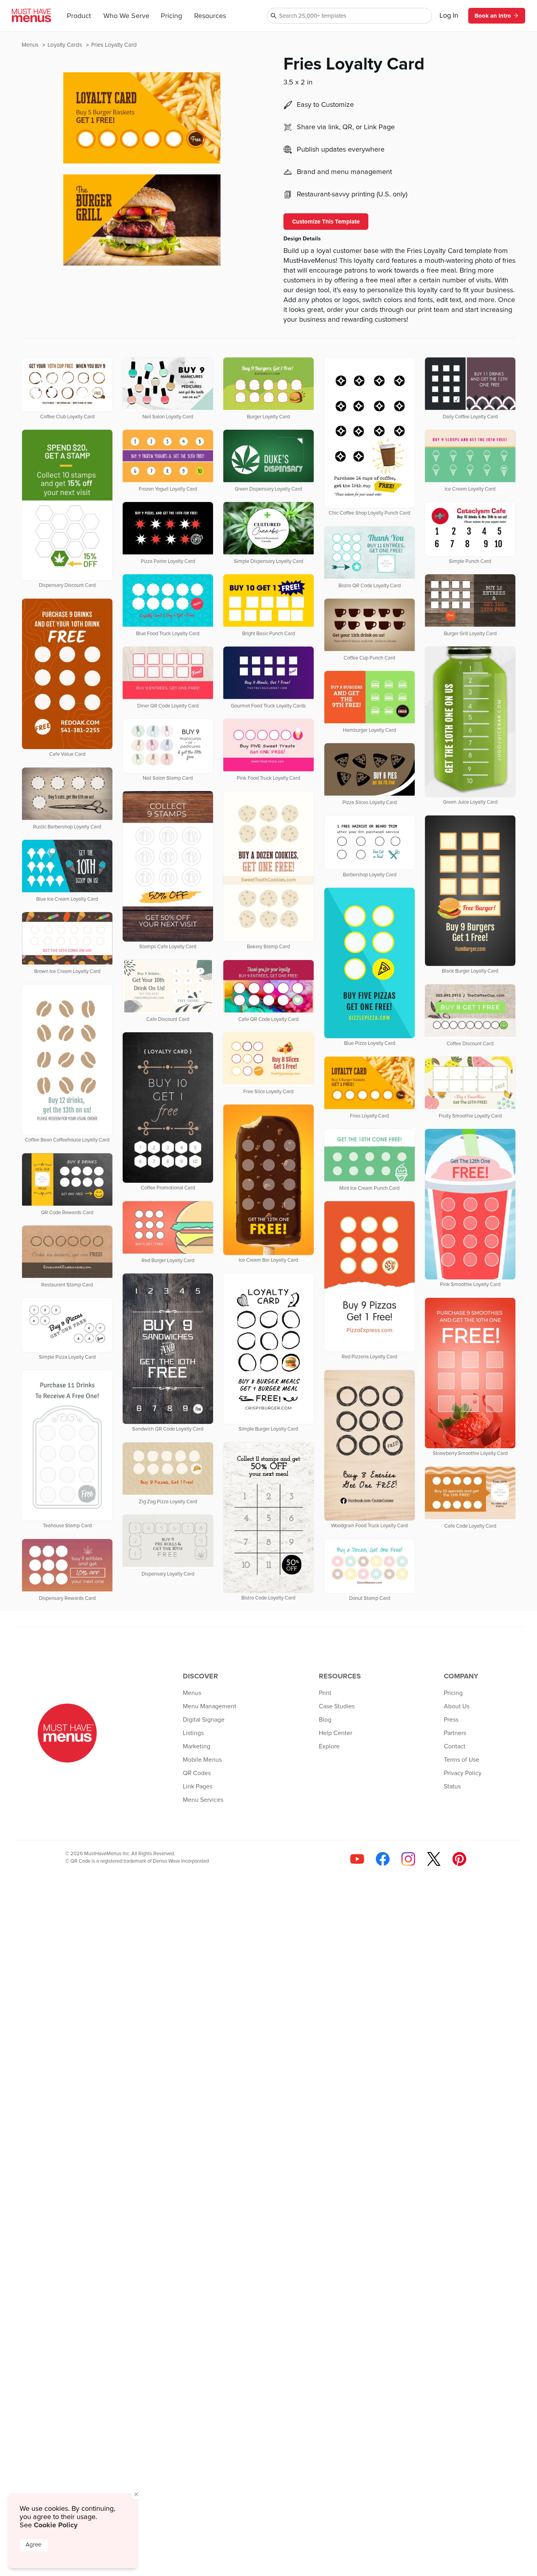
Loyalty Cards (66, 45)
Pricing (171, 16)
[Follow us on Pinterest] (459, 1859)
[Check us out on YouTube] (357, 1859)
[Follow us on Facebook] (383, 1859)
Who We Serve (126, 16)
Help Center (336, 1733)
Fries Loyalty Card (114, 45)
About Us (457, 1706)
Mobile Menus (202, 1760)
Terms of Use (462, 1760)
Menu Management (210, 1706)
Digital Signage (204, 1720)
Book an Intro (493, 16)
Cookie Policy (56, 2525)
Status (452, 1786)
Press (451, 1720)
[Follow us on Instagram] (408, 1859)
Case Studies (337, 1706)
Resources (210, 16)
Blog (325, 1720)
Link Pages (198, 1786)
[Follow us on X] (434, 1859)
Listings (193, 1733)
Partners (455, 1733)
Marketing (197, 1746)
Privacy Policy (463, 1773)
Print (325, 1693)
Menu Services (203, 1800)
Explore (329, 1746)
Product (79, 16)
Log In (449, 16)
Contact (455, 1746)
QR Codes (197, 1773)
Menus (31, 45)
